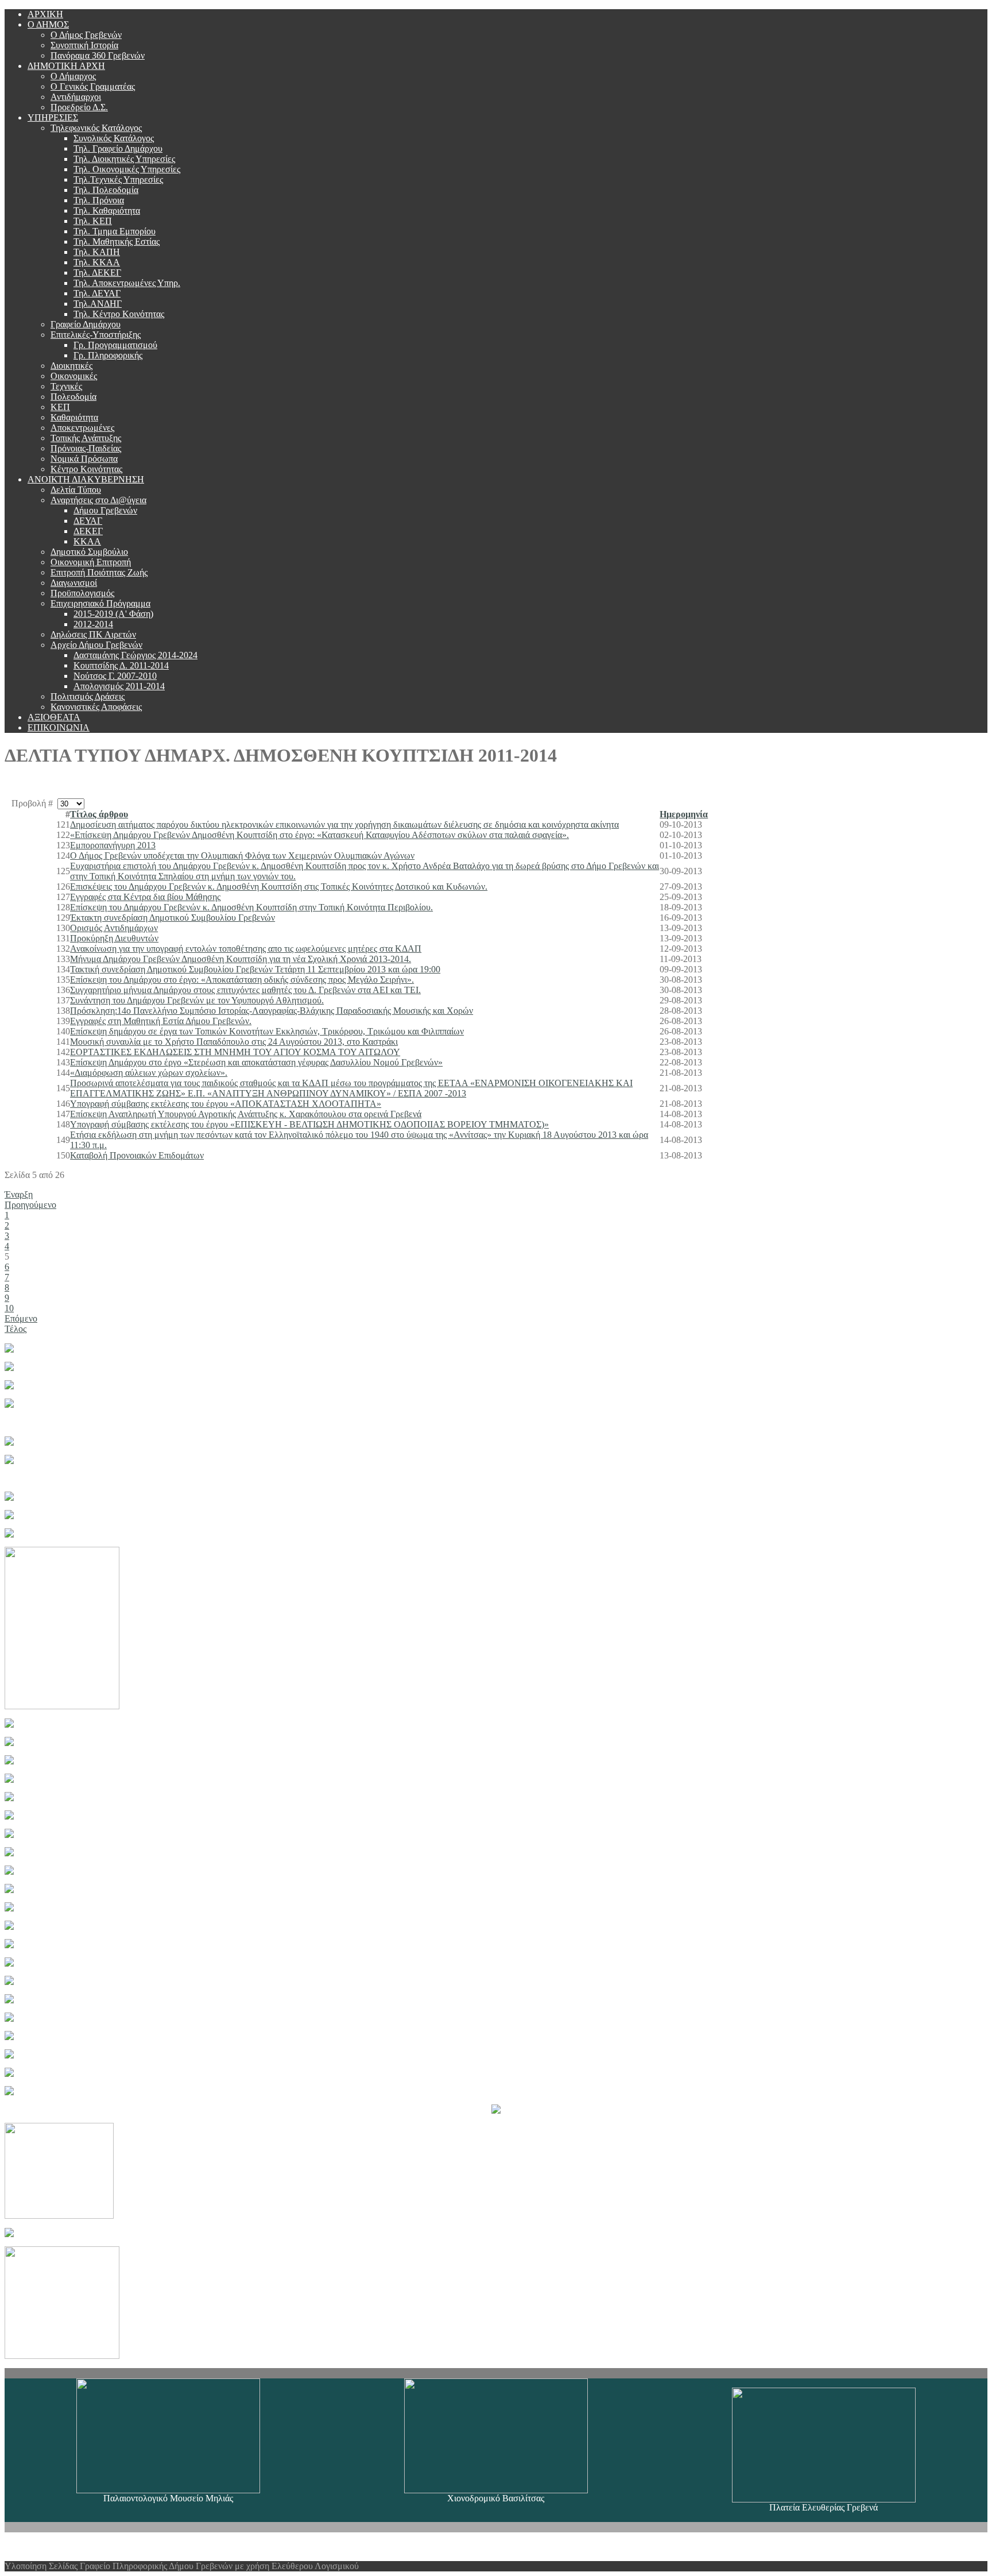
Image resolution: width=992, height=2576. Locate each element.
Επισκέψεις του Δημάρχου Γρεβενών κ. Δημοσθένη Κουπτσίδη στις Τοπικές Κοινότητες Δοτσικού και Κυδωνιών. (279, 887)
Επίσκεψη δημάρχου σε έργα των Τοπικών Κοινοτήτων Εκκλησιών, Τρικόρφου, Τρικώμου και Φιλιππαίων (267, 1031)
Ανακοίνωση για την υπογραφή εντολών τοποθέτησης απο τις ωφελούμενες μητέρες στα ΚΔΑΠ (246, 949)
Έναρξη (19, 1194)
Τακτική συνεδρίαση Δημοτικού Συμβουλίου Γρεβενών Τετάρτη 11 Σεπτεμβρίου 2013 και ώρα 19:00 (255, 969)
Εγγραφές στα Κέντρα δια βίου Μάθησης (145, 897)
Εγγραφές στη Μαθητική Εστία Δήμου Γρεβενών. (161, 1021)
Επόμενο (21, 1318)
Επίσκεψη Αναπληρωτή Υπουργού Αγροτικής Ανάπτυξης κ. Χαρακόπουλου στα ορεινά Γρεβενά (246, 1114)
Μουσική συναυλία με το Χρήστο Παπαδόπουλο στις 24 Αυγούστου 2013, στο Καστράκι (234, 1042)
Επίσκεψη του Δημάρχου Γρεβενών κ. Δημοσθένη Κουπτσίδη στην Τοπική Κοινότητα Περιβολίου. (251, 907)
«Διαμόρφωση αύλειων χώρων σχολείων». (149, 1073)
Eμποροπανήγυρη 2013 (113, 845)
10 (9, 1308)
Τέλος (15, 1329)
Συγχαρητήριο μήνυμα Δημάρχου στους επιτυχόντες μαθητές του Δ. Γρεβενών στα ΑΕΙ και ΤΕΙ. (245, 990)
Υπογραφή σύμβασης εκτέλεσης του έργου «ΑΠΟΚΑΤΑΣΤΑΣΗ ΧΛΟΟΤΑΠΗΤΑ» (226, 1104)
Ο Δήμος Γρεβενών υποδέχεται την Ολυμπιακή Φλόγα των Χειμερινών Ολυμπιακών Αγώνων (242, 856)
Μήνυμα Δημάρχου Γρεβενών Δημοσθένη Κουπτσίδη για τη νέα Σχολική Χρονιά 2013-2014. (241, 959)
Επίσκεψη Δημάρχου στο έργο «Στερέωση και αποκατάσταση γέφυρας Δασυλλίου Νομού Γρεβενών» (256, 1062)
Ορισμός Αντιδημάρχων (114, 928)
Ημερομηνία (684, 814)
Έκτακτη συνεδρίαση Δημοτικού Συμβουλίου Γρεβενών (173, 918)
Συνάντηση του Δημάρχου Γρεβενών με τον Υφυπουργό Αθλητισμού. (197, 1000)
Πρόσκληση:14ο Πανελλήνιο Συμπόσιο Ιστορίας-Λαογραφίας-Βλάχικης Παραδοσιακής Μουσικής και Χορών (272, 1011)
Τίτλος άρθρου (99, 814)
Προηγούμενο (30, 1205)
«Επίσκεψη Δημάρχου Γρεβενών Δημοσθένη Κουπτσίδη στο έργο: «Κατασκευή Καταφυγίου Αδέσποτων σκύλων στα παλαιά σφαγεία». (319, 835)
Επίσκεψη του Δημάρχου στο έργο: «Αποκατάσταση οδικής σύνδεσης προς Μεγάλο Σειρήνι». (242, 980)
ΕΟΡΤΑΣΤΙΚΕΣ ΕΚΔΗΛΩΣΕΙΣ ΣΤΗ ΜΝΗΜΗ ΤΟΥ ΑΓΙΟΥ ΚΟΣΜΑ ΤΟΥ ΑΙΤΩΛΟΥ (235, 1052)
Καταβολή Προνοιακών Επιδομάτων (137, 1155)
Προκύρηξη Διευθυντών (114, 938)
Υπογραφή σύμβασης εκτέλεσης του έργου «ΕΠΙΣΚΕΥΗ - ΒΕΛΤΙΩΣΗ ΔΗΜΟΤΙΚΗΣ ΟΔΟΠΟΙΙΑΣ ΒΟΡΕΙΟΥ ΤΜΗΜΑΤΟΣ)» (309, 1124)
